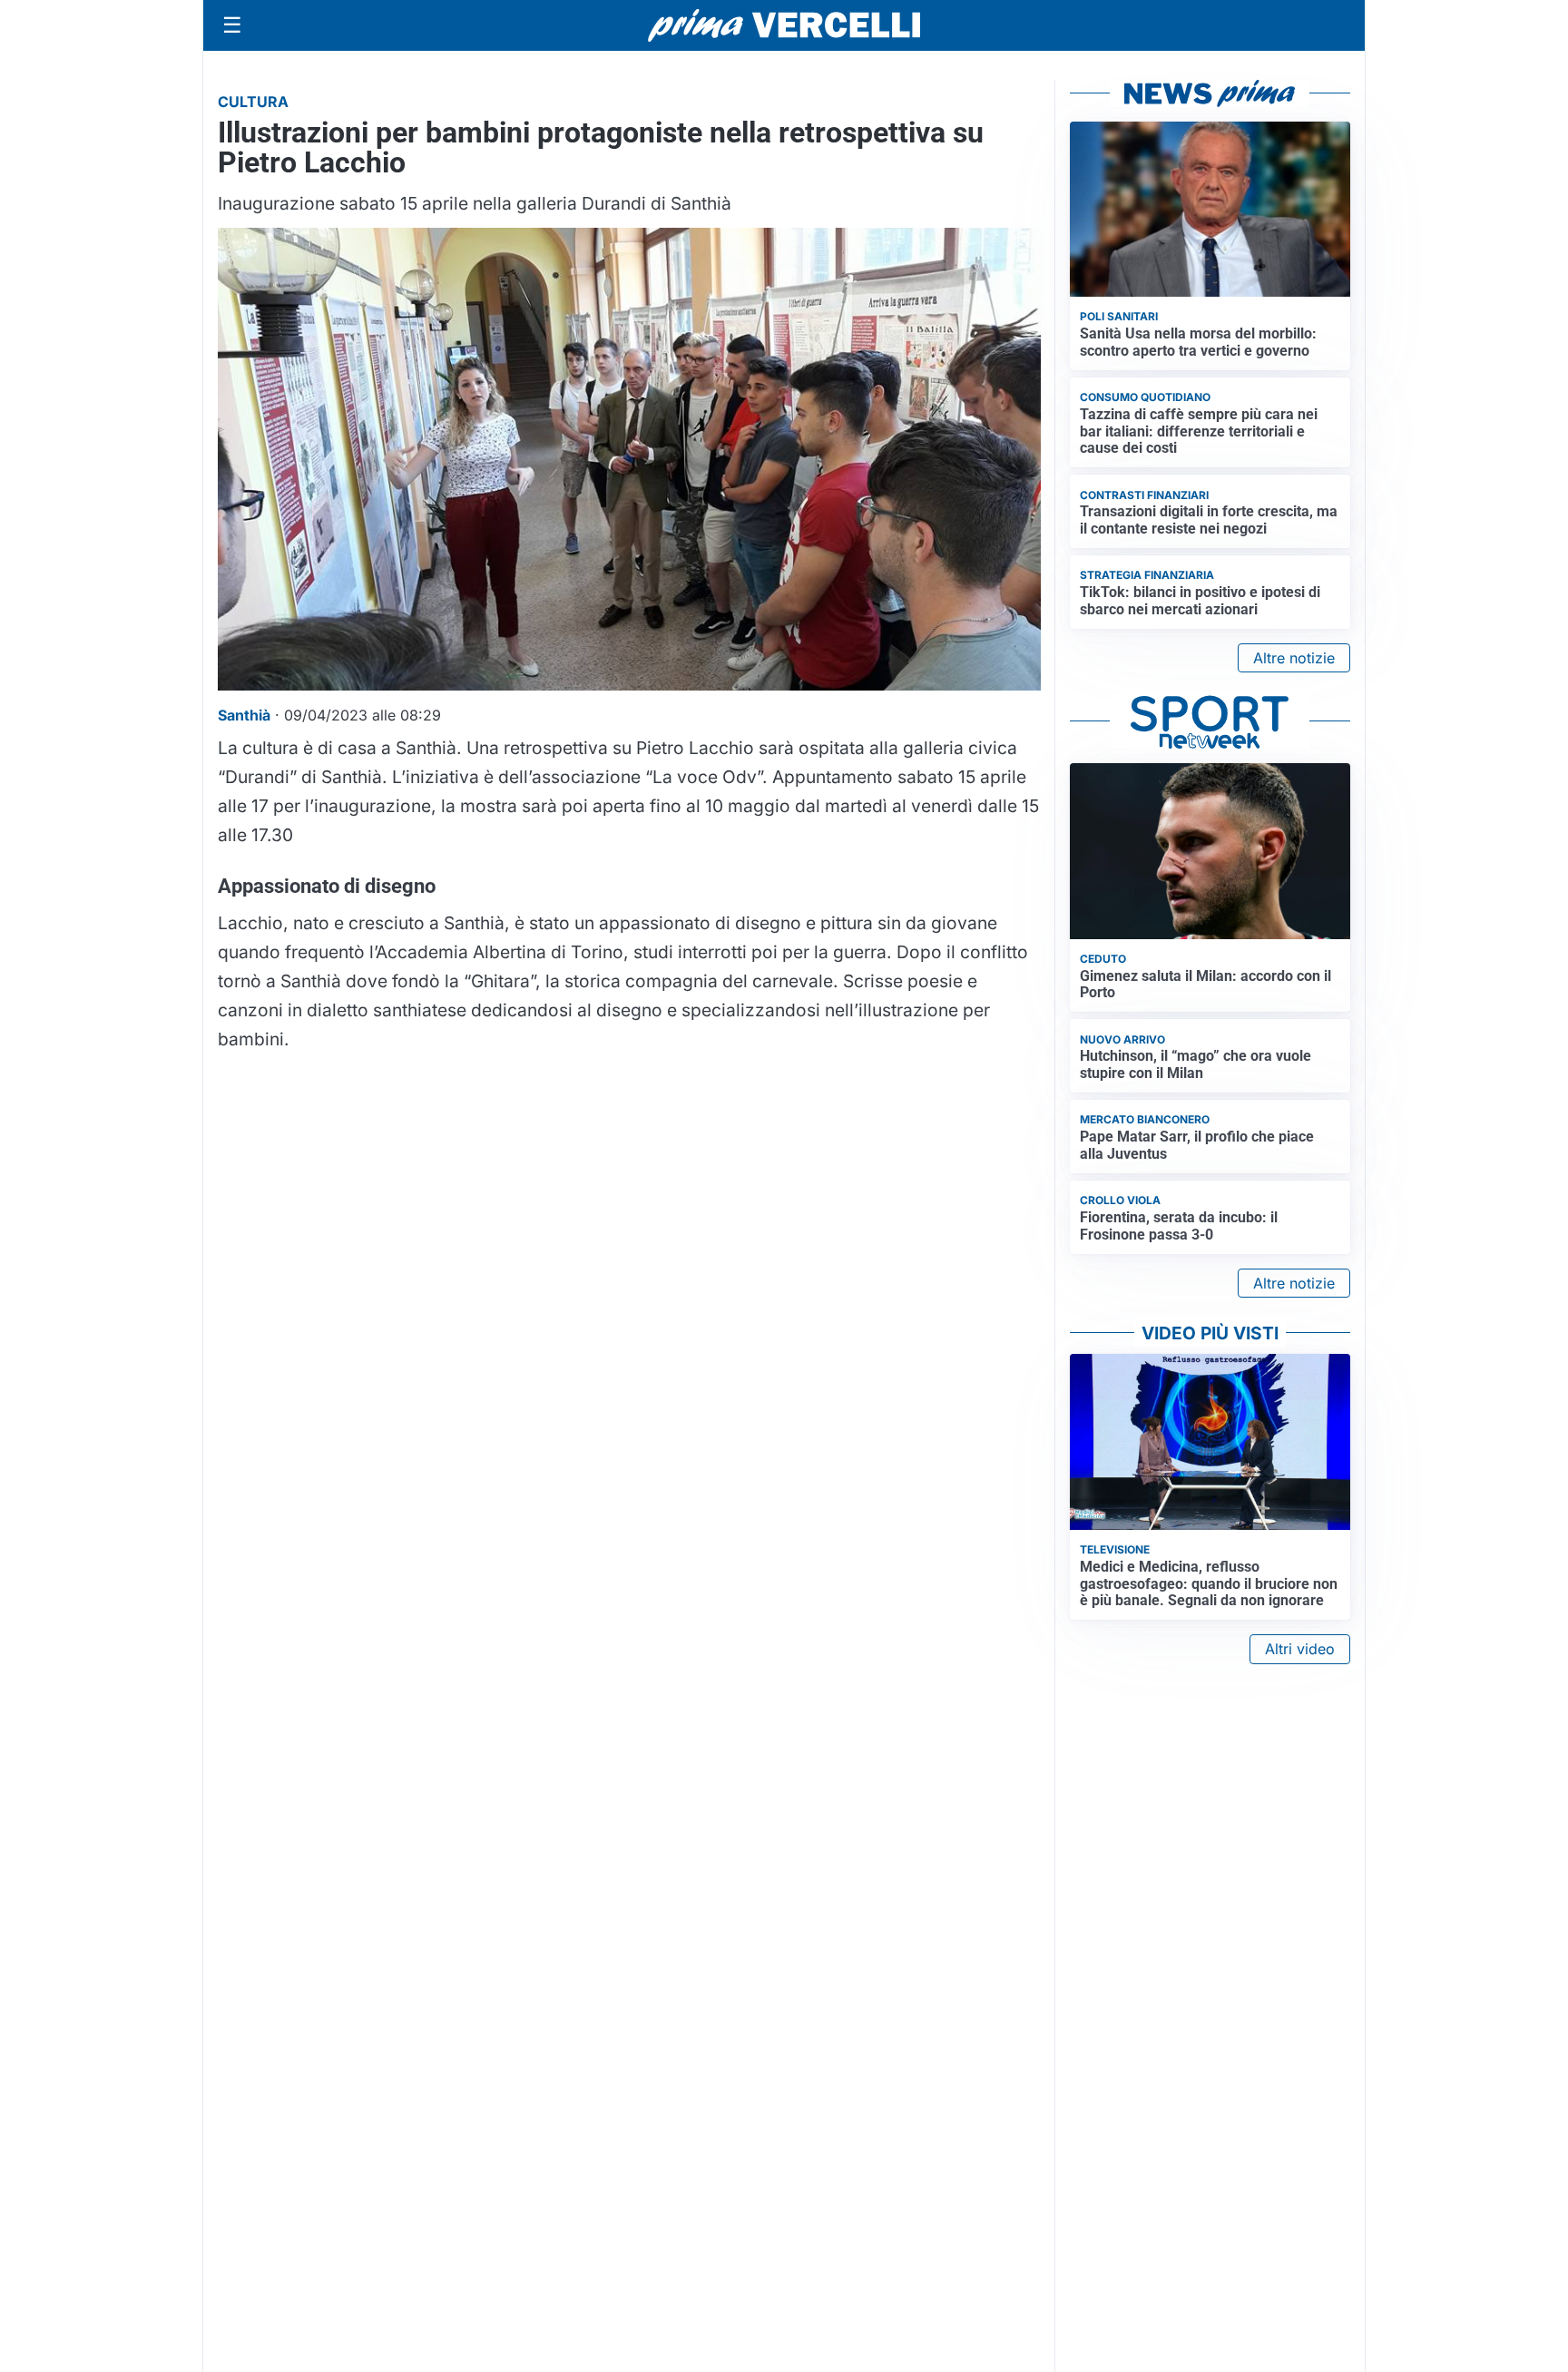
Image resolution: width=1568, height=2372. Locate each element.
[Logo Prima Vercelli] (784, 25)
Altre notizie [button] (1294, 658)
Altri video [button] (1300, 1649)
